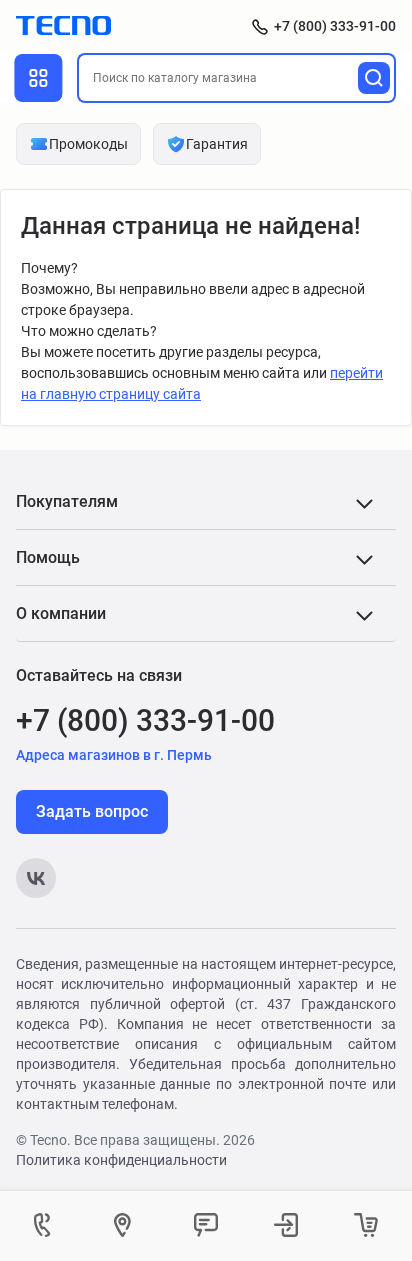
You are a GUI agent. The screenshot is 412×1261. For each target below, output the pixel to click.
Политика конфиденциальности (121, 1160)
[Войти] (286, 1226)
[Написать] (206, 1226)
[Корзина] (366, 1226)
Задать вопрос (92, 811)
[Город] (126, 1226)
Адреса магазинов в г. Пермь (114, 755)
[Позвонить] (46, 1226)
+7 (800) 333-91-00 (335, 26)
